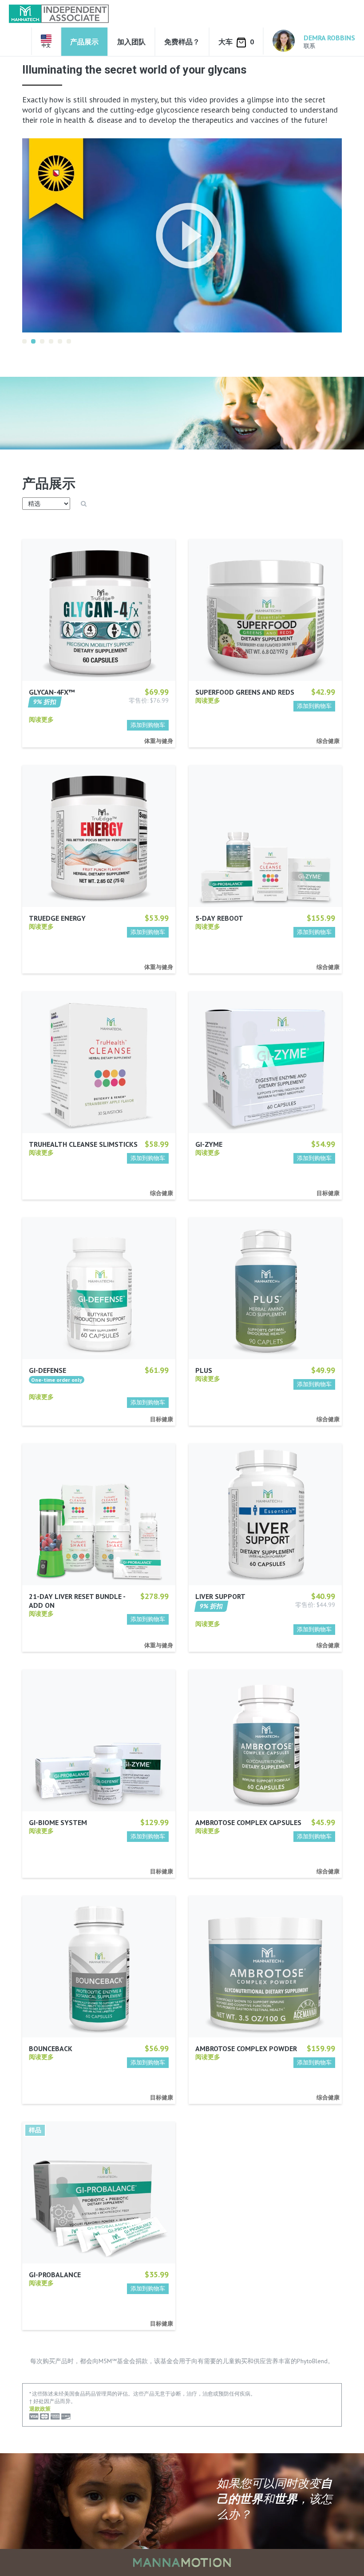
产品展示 (84, 42)
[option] (182, 225)
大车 (236, 42)
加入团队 (131, 42)
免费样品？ (182, 42)
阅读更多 (41, 709)
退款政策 (40, 2398)
